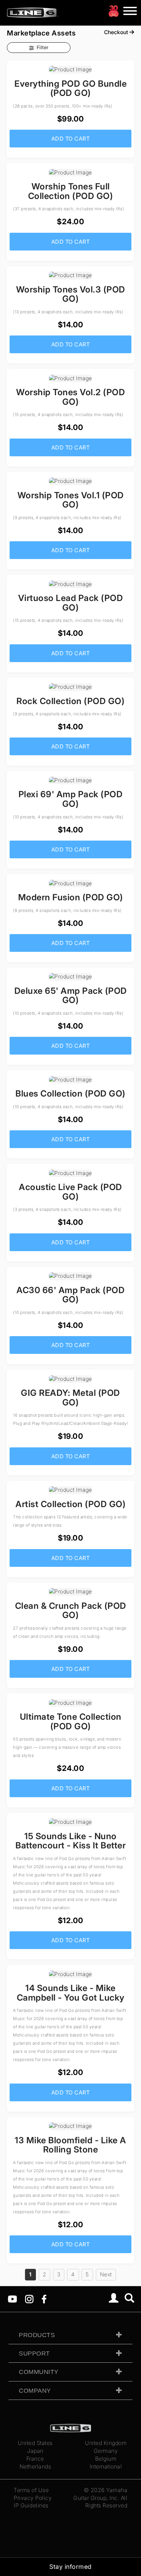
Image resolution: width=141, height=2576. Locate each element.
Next (106, 2274)
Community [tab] (39, 2372)
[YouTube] (12, 2299)
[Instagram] (29, 2299)
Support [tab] (34, 2353)
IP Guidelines (31, 2505)
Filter (42, 47)
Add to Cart (71, 139)
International (106, 2466)
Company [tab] (35, 2391)
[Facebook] (44, 2299)
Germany (106, 2451)
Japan (35, 2451)
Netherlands (35, 2466)
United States (35, 2443)
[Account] (114, 2299)
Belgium (106, 2459)
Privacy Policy (33, 2498)
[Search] (130, 2299)
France (35, 2459)
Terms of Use (31, 2490)
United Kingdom (106, 2443)
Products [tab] (37, 2335)
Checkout (117, 32)
